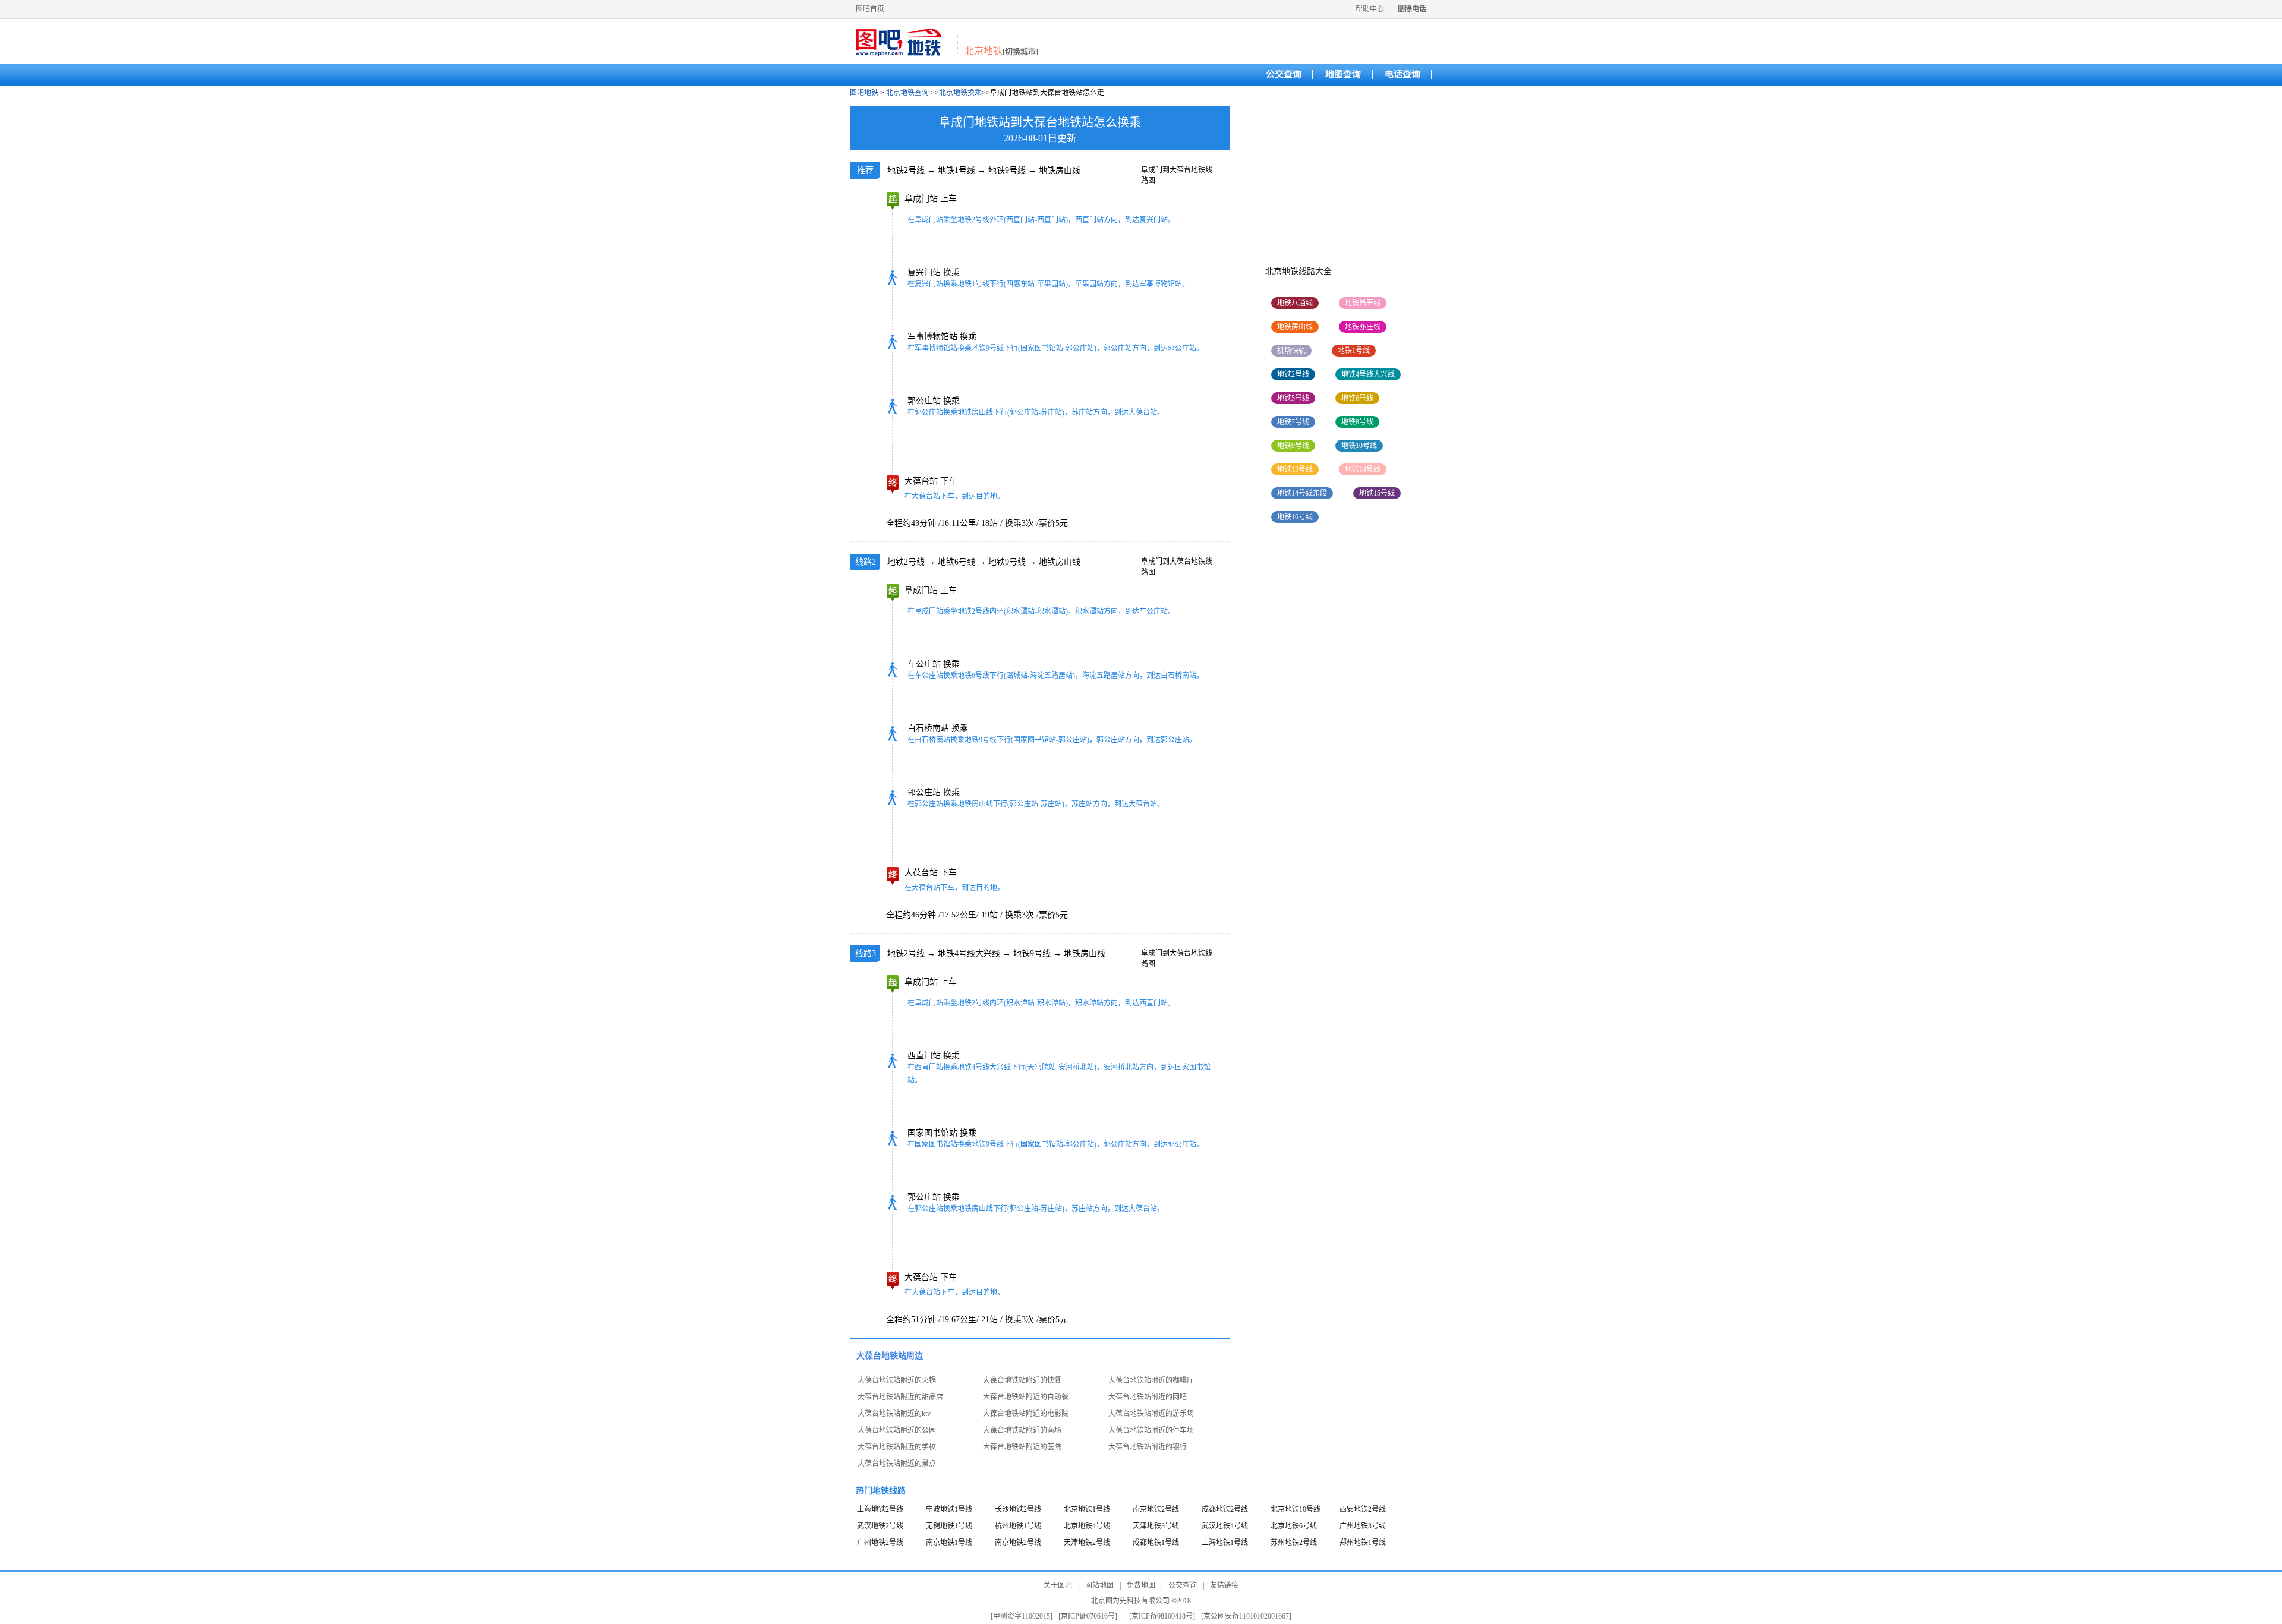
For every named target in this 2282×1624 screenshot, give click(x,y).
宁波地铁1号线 (949, 1509)
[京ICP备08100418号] (1162, 1616)
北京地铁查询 (907, 93)
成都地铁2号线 (1225, 1509)
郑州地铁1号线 (1363, 1543)
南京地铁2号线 (1156, 1509)
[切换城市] (1020, 51)
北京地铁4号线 (1087, 1526)
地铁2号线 (906, 170)
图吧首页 (870, 9)
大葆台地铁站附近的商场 (1022, 1430)
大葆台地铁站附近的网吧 (1148, 1397)
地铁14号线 (1363, 469)
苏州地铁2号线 (1294, 1543)
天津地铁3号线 (1156, 1526)
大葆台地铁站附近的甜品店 (900, 1397)
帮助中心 (1370, 9)
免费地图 (1141, 1585)
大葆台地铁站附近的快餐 (1022, 1380)
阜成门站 (921, 199)
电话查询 (1402, 74)
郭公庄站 (924, 401)
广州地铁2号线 (880, 1543)
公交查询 (1284, 74)
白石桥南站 (928, 728)
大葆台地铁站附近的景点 (897, 1464)
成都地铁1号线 (1156, 1543)
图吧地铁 (864, 93)
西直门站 (924, 1056)
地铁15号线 (1377, 493)
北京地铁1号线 (1087, 1509)
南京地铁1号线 (949, 1543)
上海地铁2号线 (880, 1509)
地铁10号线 (1359, 446)
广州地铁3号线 (1363, 1526)
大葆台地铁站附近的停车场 (1151, 1430)
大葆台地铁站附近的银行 (1148, 1447)
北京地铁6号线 (1294, 1526)
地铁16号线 (1295, 517)
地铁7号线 (1293, 422)
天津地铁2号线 (1087, 1543)
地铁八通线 (1295, 303)
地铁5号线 (1293, 398)
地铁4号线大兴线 (969, 953)
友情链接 (1224, 1585)
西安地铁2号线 (1363, 1509)
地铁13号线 (1295, 469)
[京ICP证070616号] (1088, 1616)
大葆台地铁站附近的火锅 (897, 1380)
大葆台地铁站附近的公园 (897, 1430)
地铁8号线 (1357, 422)
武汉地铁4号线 (1225, 1526)
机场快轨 (1291, 351)
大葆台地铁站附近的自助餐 (1026, 1397)
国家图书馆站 (932, 1133)
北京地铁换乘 (960, 93)
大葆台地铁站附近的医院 (1022, 1447)
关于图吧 (1058, 1585)
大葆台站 (921, 481)
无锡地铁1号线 (949, 1526)
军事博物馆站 (932, 337)
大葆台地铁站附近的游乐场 (1151, 1414)
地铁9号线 (1007, 170)
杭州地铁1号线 (1018, 1526)
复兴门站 (924, 272)
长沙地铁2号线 (1018, 1509)
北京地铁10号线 (1296, 1509)
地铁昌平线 (1363, 303)
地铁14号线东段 (1302, 493)
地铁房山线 (1060, 170)
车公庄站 (924, 664)
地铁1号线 (956, 170)
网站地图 (1099, 1585)
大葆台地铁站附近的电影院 (1026, 1414)
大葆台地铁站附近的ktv (894, 1414)
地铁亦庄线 (1363, 327)
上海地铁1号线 (1225, 1543)
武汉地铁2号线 (880, 1526)
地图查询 (1343, 74)
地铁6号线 (956, 562)
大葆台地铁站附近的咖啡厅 (1151, 1380)
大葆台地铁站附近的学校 (897, 1447)
